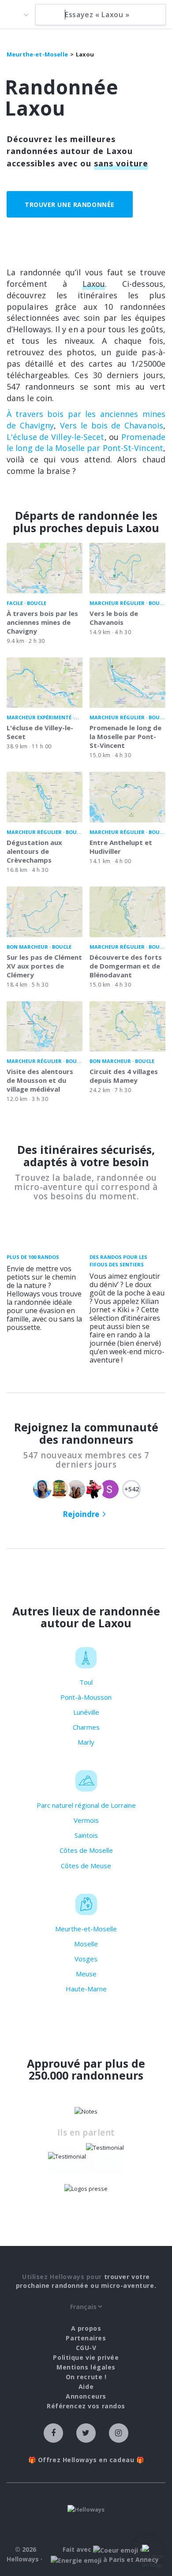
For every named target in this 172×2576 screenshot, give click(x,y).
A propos (86, 2328)
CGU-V (86, 2348)
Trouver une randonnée (70, 205)
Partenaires (86, 2338)
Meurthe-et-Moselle (86, 1929)
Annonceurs (86, 2396)
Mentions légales (86, 2367)
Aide (86, 2386)
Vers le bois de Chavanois (112, 425)
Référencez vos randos (86, 2406)
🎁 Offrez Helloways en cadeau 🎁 (86, 2460)
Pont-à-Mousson (86, 1697)
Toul (86, 1682)
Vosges (86, 1959)
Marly (86, 1742)
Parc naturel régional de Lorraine (86, 1805)
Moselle (86, 1944)
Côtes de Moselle (86, 1850)
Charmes (86, 1727)
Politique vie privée (86, 2357)
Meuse (86, 1974)
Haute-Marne (86, 1989)
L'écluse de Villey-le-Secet (56, 437)
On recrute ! (86, 2377)
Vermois (86, 1820)
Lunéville (86, 1712)
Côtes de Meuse (86, 1866)
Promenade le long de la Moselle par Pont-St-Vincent (86, 443)
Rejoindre (81, 1514)
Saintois (86, 1835)
